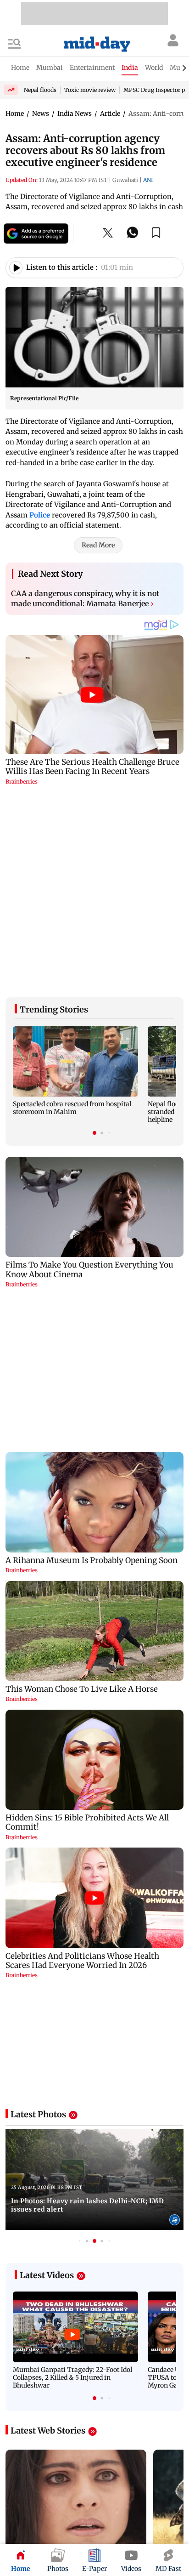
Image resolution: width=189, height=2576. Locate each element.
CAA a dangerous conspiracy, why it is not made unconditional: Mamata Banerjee (85, 598)
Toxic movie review (90, 90)
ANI (148, 180)
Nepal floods (40, 90)
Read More (98, 545)
